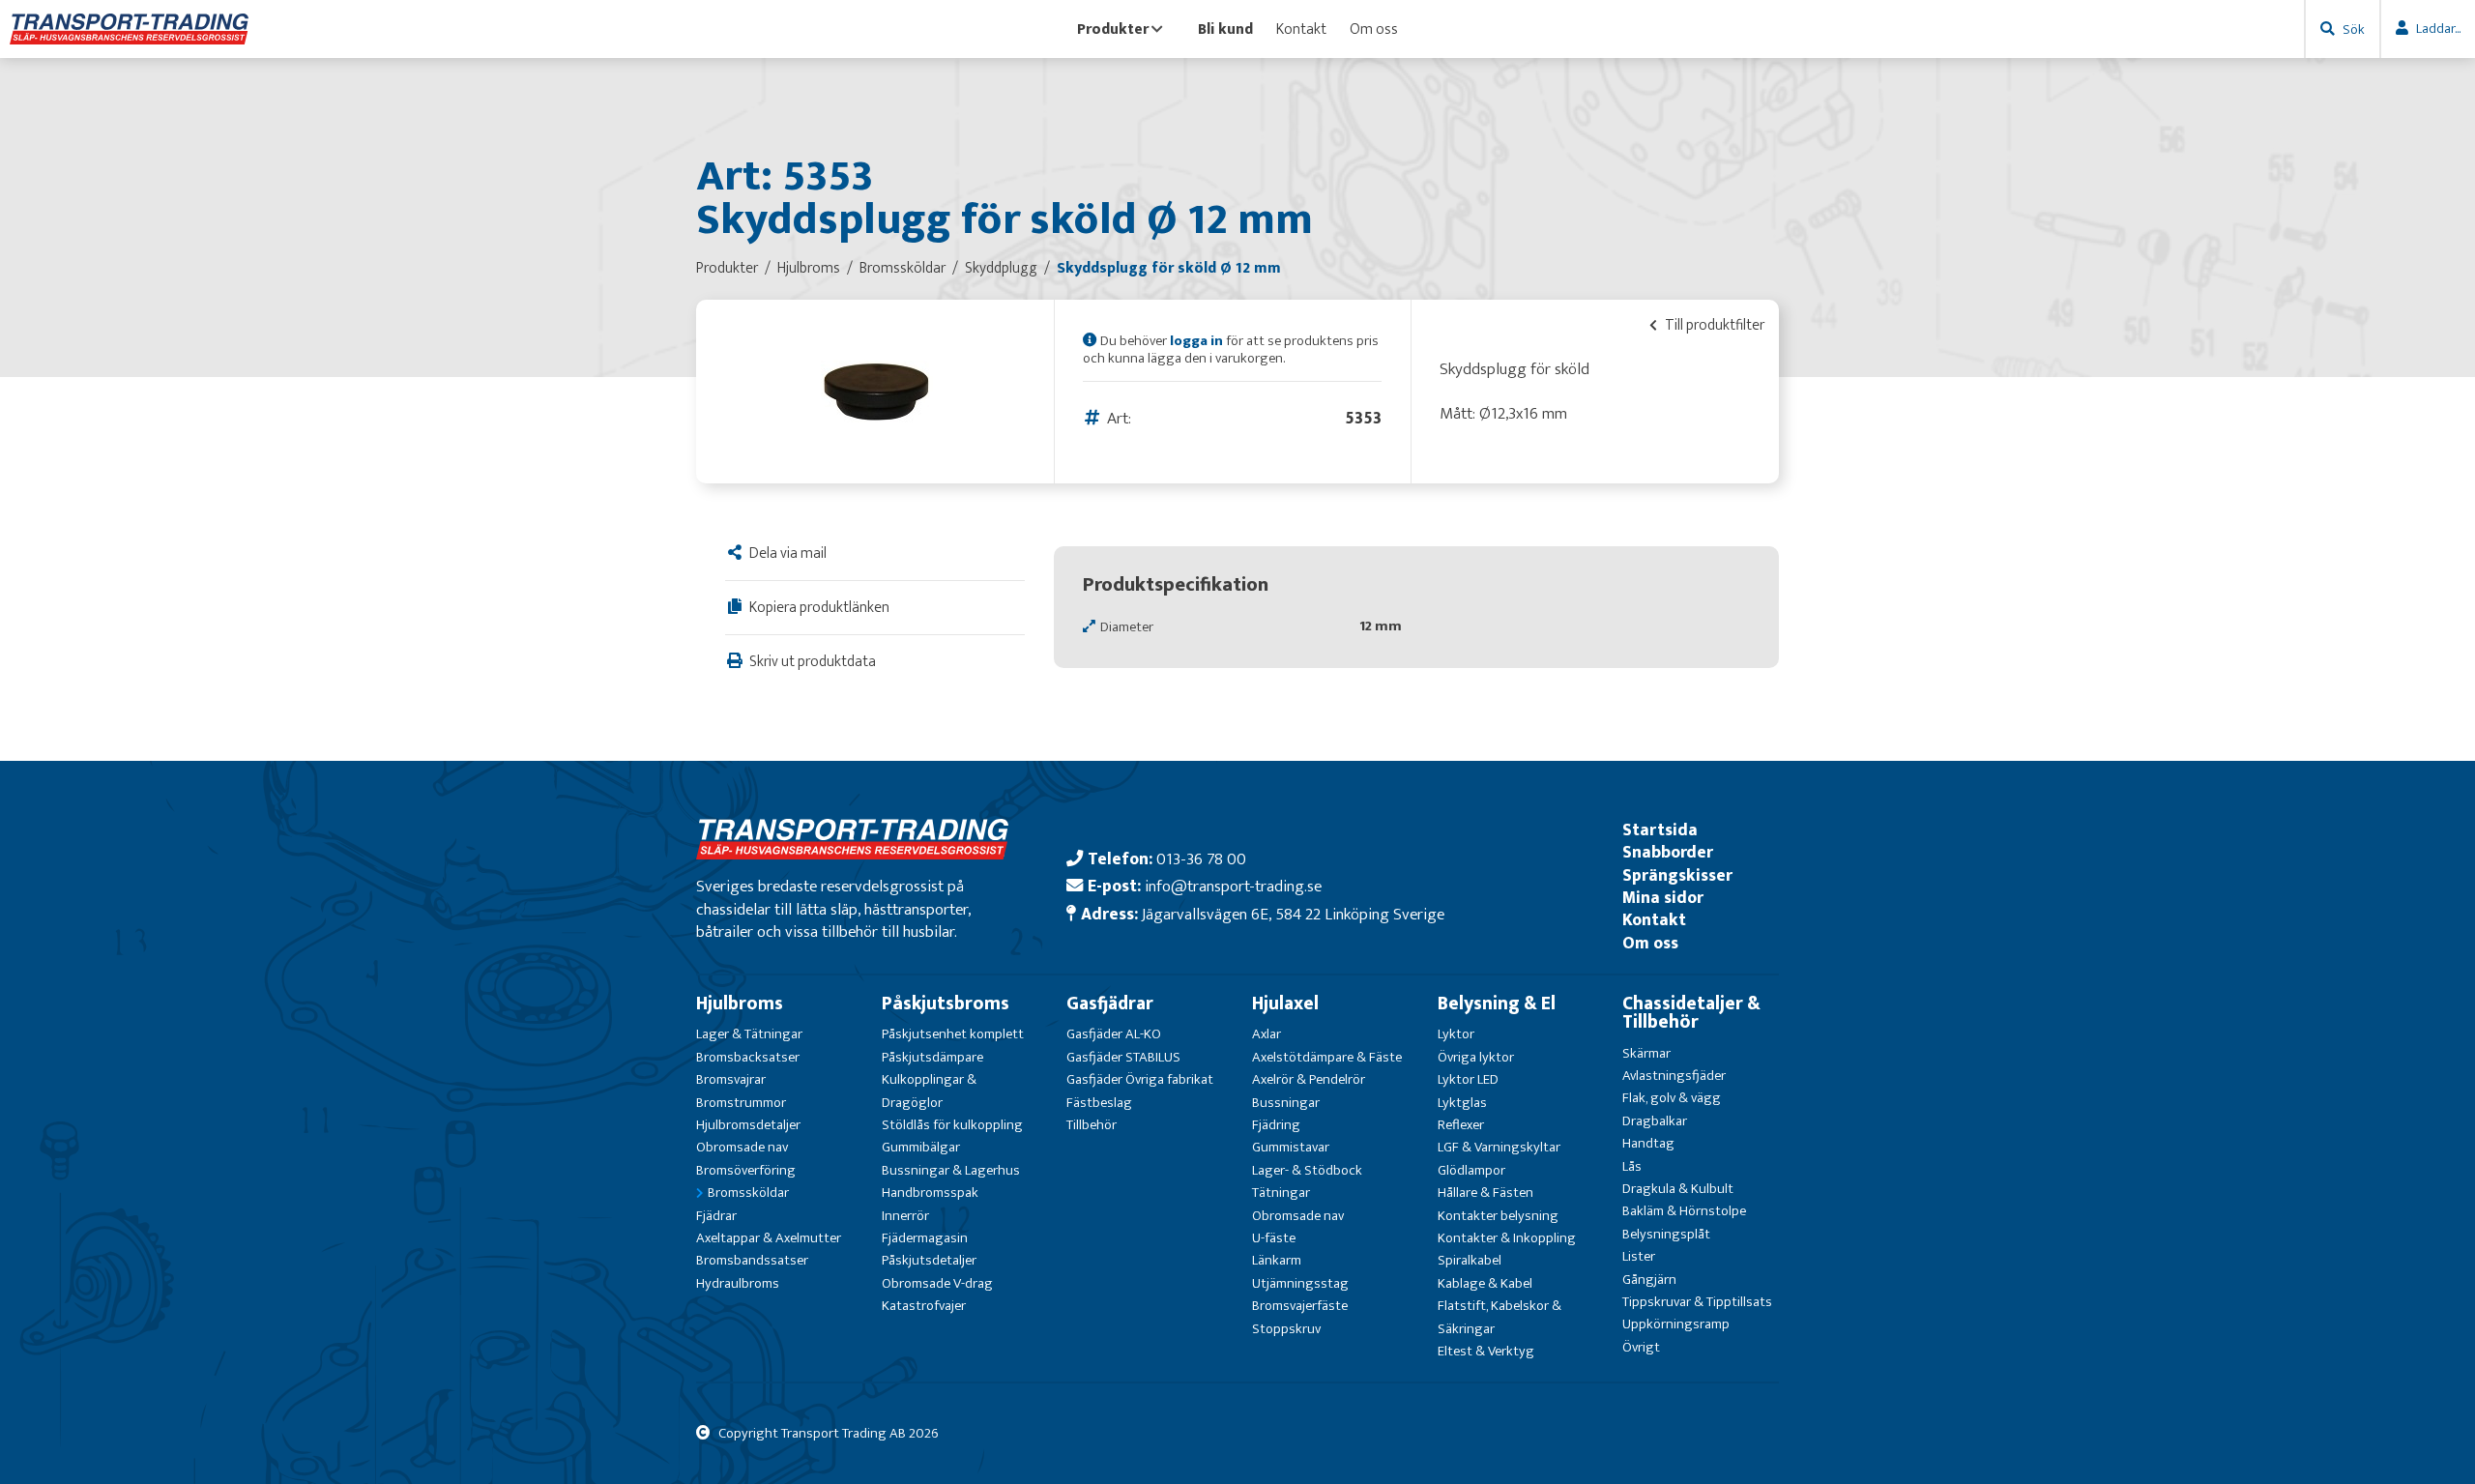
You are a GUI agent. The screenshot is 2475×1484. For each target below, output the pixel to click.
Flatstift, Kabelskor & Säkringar (1500, 1317)
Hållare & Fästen (1485, 1193)
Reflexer (1461, 1125)
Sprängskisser (1677, 875)
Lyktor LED (1468, 1079)
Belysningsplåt (1666, 1234)
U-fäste (1274, 1238)
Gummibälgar (921, 1147)
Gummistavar (1291, 1147)
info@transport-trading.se (1233, 886)
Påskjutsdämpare (932, 1057)
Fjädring (1276, 1125)
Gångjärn (1649, 1280)
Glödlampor (1471, 1170)
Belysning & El (1497, 1004)
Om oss (1374, 29)
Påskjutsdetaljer (929, 1260)
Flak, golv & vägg (1672, 1098)
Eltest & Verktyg (1486, 1351)
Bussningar (1286, 1103)
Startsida (1660, 830)
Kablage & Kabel (1485, 1283)
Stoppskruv (1286, 1329)
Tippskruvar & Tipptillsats (1697, 1302)
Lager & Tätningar (749, 1034)
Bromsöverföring (746, 1170)
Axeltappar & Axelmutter (769, 1238)
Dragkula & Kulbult (1678, 1189)
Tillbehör (1092, 1125)
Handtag (1648, 1143)
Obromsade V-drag (937, 1283)
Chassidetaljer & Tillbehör (1691, 1013)
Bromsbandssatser (752, 1260)
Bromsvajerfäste (1300, 1306)
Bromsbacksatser (748, 1057)
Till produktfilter (1713, 325)
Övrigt (1641, 1347)
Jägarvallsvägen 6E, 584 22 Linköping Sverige (1293, 914)
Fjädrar (716, 1216)
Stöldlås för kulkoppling (952, 1125)
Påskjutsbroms (946, 1004)
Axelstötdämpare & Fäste (1327, 1057)
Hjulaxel (1285, 1004)
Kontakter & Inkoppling (1507, 1238)
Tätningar (1281, 1193)
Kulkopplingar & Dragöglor (929, 1091)
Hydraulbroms (738, 1283)
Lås (1632, 1166)
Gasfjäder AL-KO (1114, 1034)
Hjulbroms (740, 1004)
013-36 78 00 (1201, 859)
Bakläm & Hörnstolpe (1684, 1211)
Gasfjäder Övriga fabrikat (1140, 1079)
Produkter (1113, 29)
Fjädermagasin (925, 1238)
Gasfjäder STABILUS (1123, 1057)
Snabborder (1668, 852)
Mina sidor (1663, 898)
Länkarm (1277, 1260)
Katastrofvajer (924, 1306)
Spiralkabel (1470, 1260)
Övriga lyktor (1476, 1057)
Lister (1639, 1256)
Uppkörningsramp (1676, 1324)
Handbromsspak (930, 1193)
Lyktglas (1462, 1103)
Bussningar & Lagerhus (951, 1170)
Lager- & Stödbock (1307, 1170)
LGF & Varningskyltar (1499, 1147)
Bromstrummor (741, 1103)
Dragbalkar (1655, 1121)
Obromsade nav (742, 1147)
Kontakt (1301, 29)
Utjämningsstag (1300, 1283)
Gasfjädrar (1110, 1004)
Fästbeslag (1099, 1103)
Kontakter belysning (1498, 1216)
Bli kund (1225, 29)
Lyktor (1456, 1034)
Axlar (1267, 1034)
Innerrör (905, 1216)
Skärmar (1646, 1053)
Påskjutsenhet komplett (953, 1034)
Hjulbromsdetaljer (748, 1125)
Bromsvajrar (731, 1079)
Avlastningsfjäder (1674, 1076)
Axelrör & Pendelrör (1309, 1079)
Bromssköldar (748, 1193)
